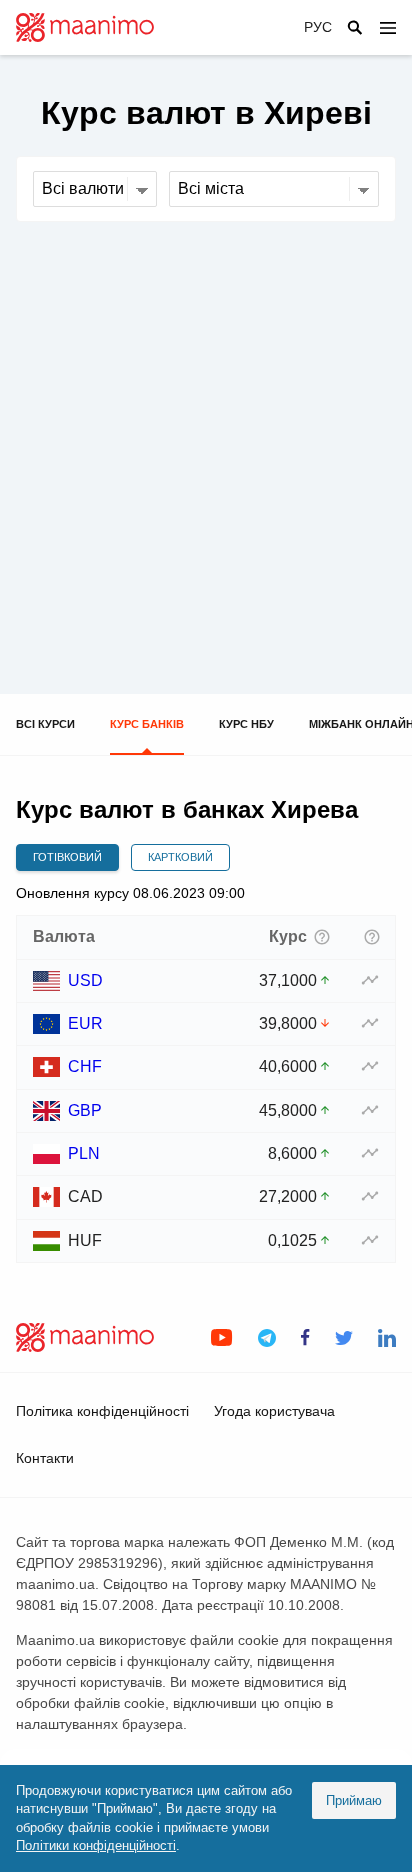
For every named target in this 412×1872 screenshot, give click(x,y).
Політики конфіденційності (96, 1845)
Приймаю (354, 1800)
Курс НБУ (246, 724)
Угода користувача (274, 1411)
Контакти (45, 1458)
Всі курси (45, 724)
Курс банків (147, 724)
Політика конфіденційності (102, 1411)
